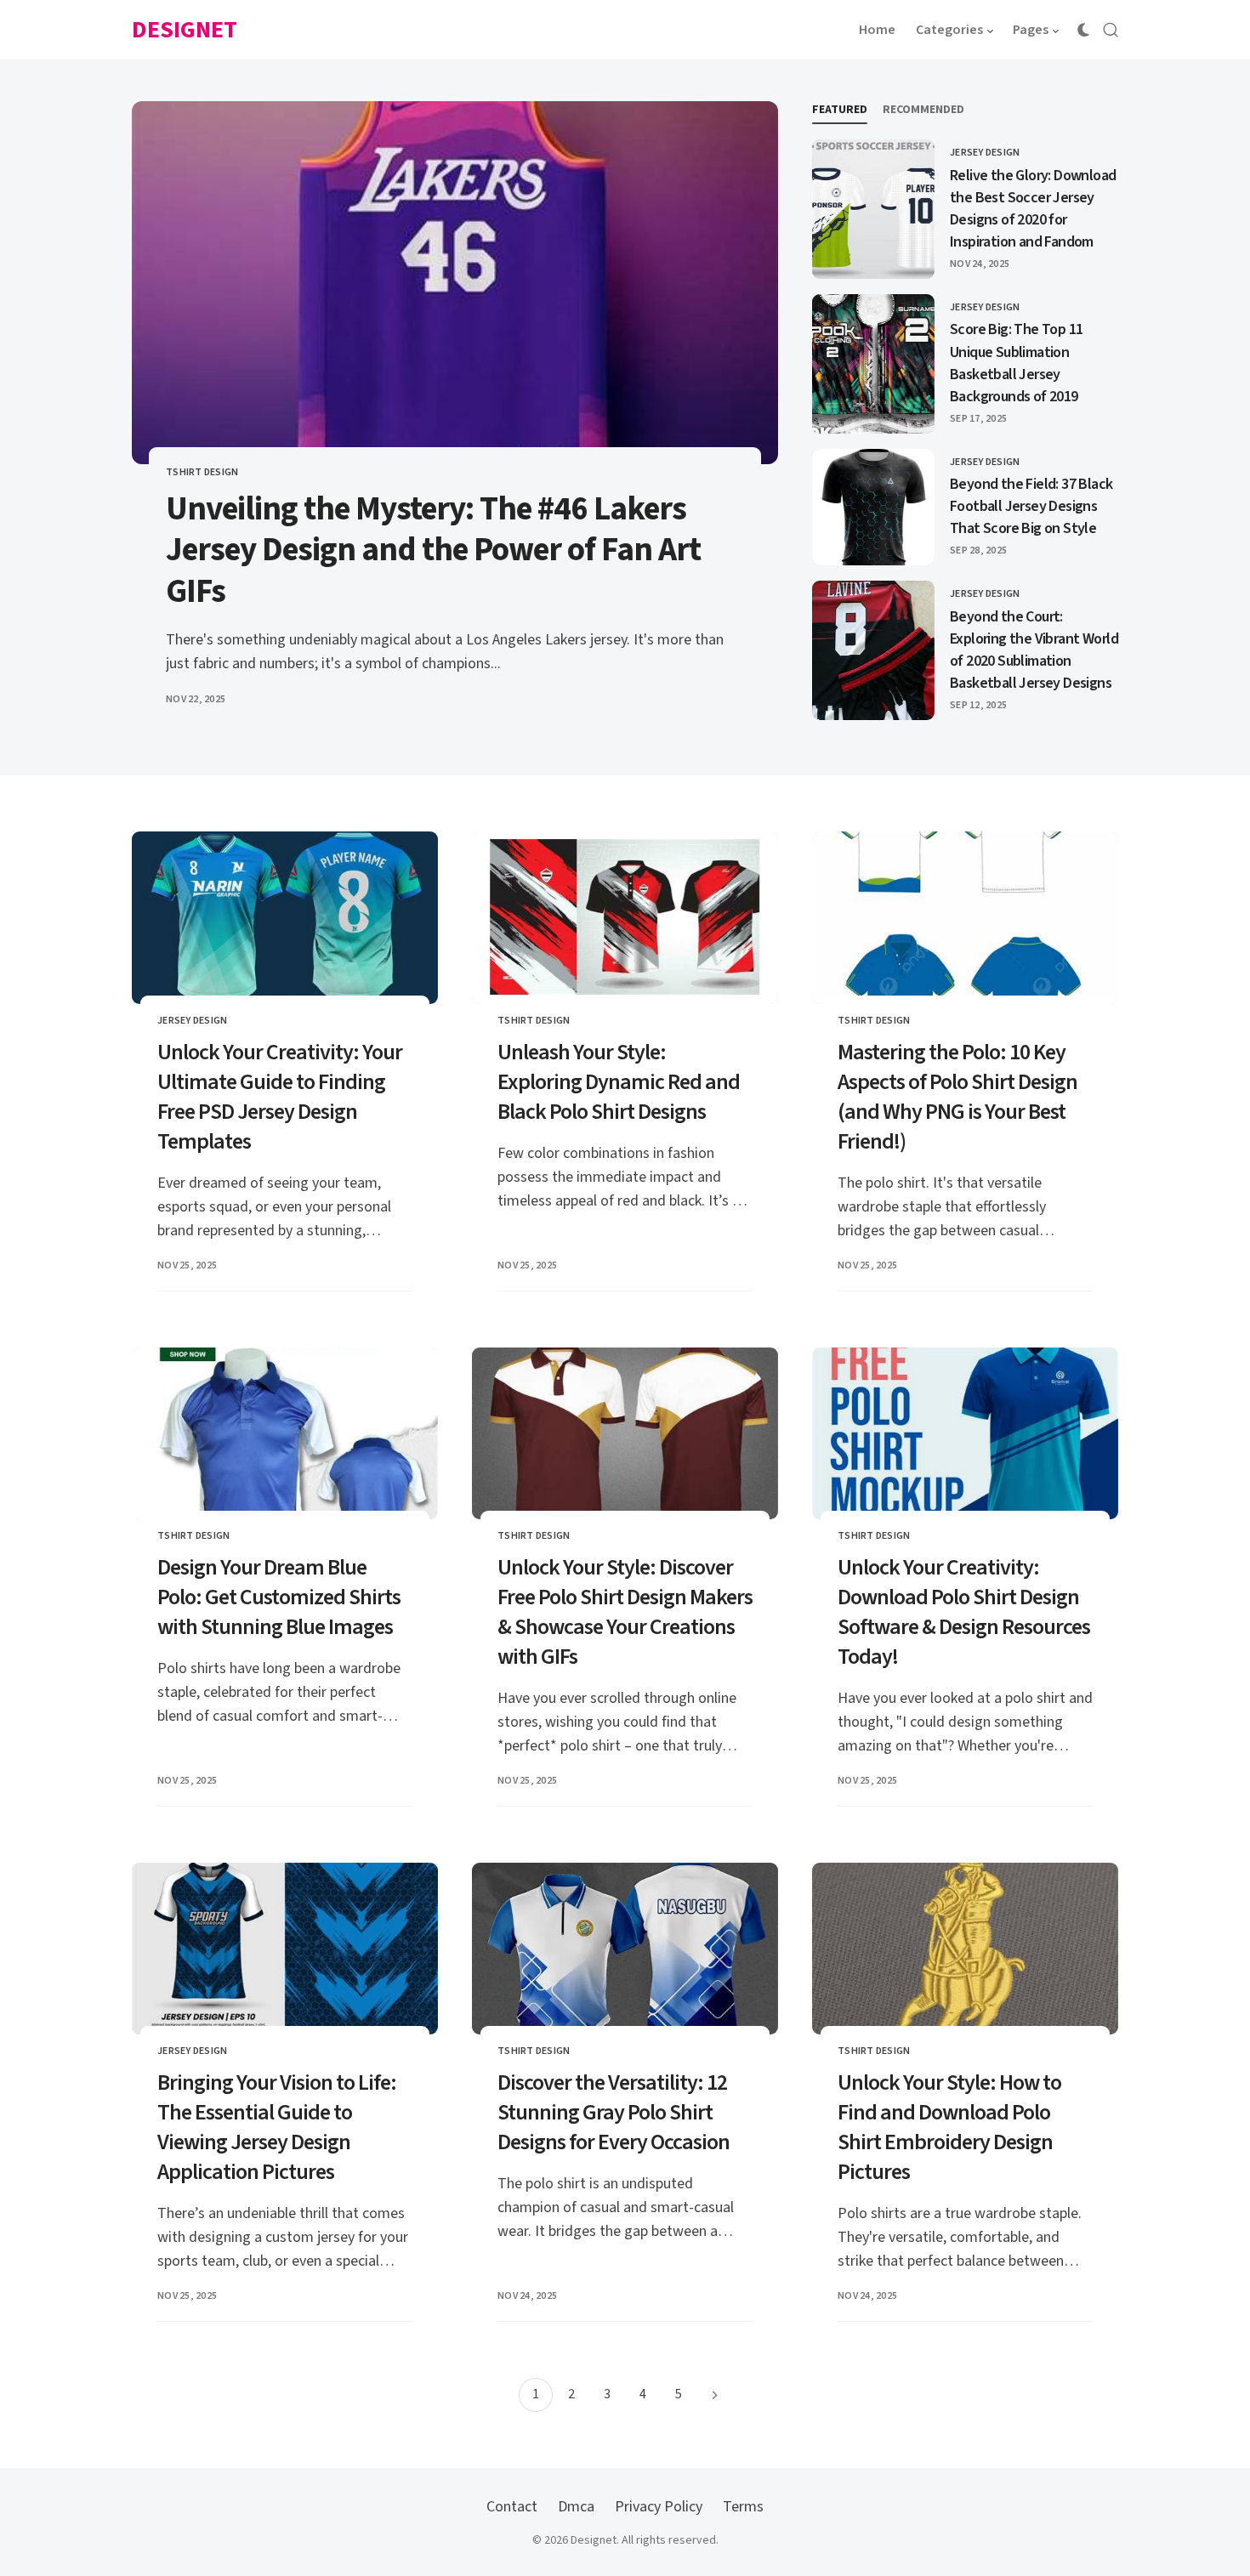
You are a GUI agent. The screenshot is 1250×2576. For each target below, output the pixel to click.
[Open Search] (1111, 30)
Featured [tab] (840, 110)
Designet (185, 30)
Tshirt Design (202, 472)
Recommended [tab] (923, 110)
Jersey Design (985, 153)
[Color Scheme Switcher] (1083, 30)
